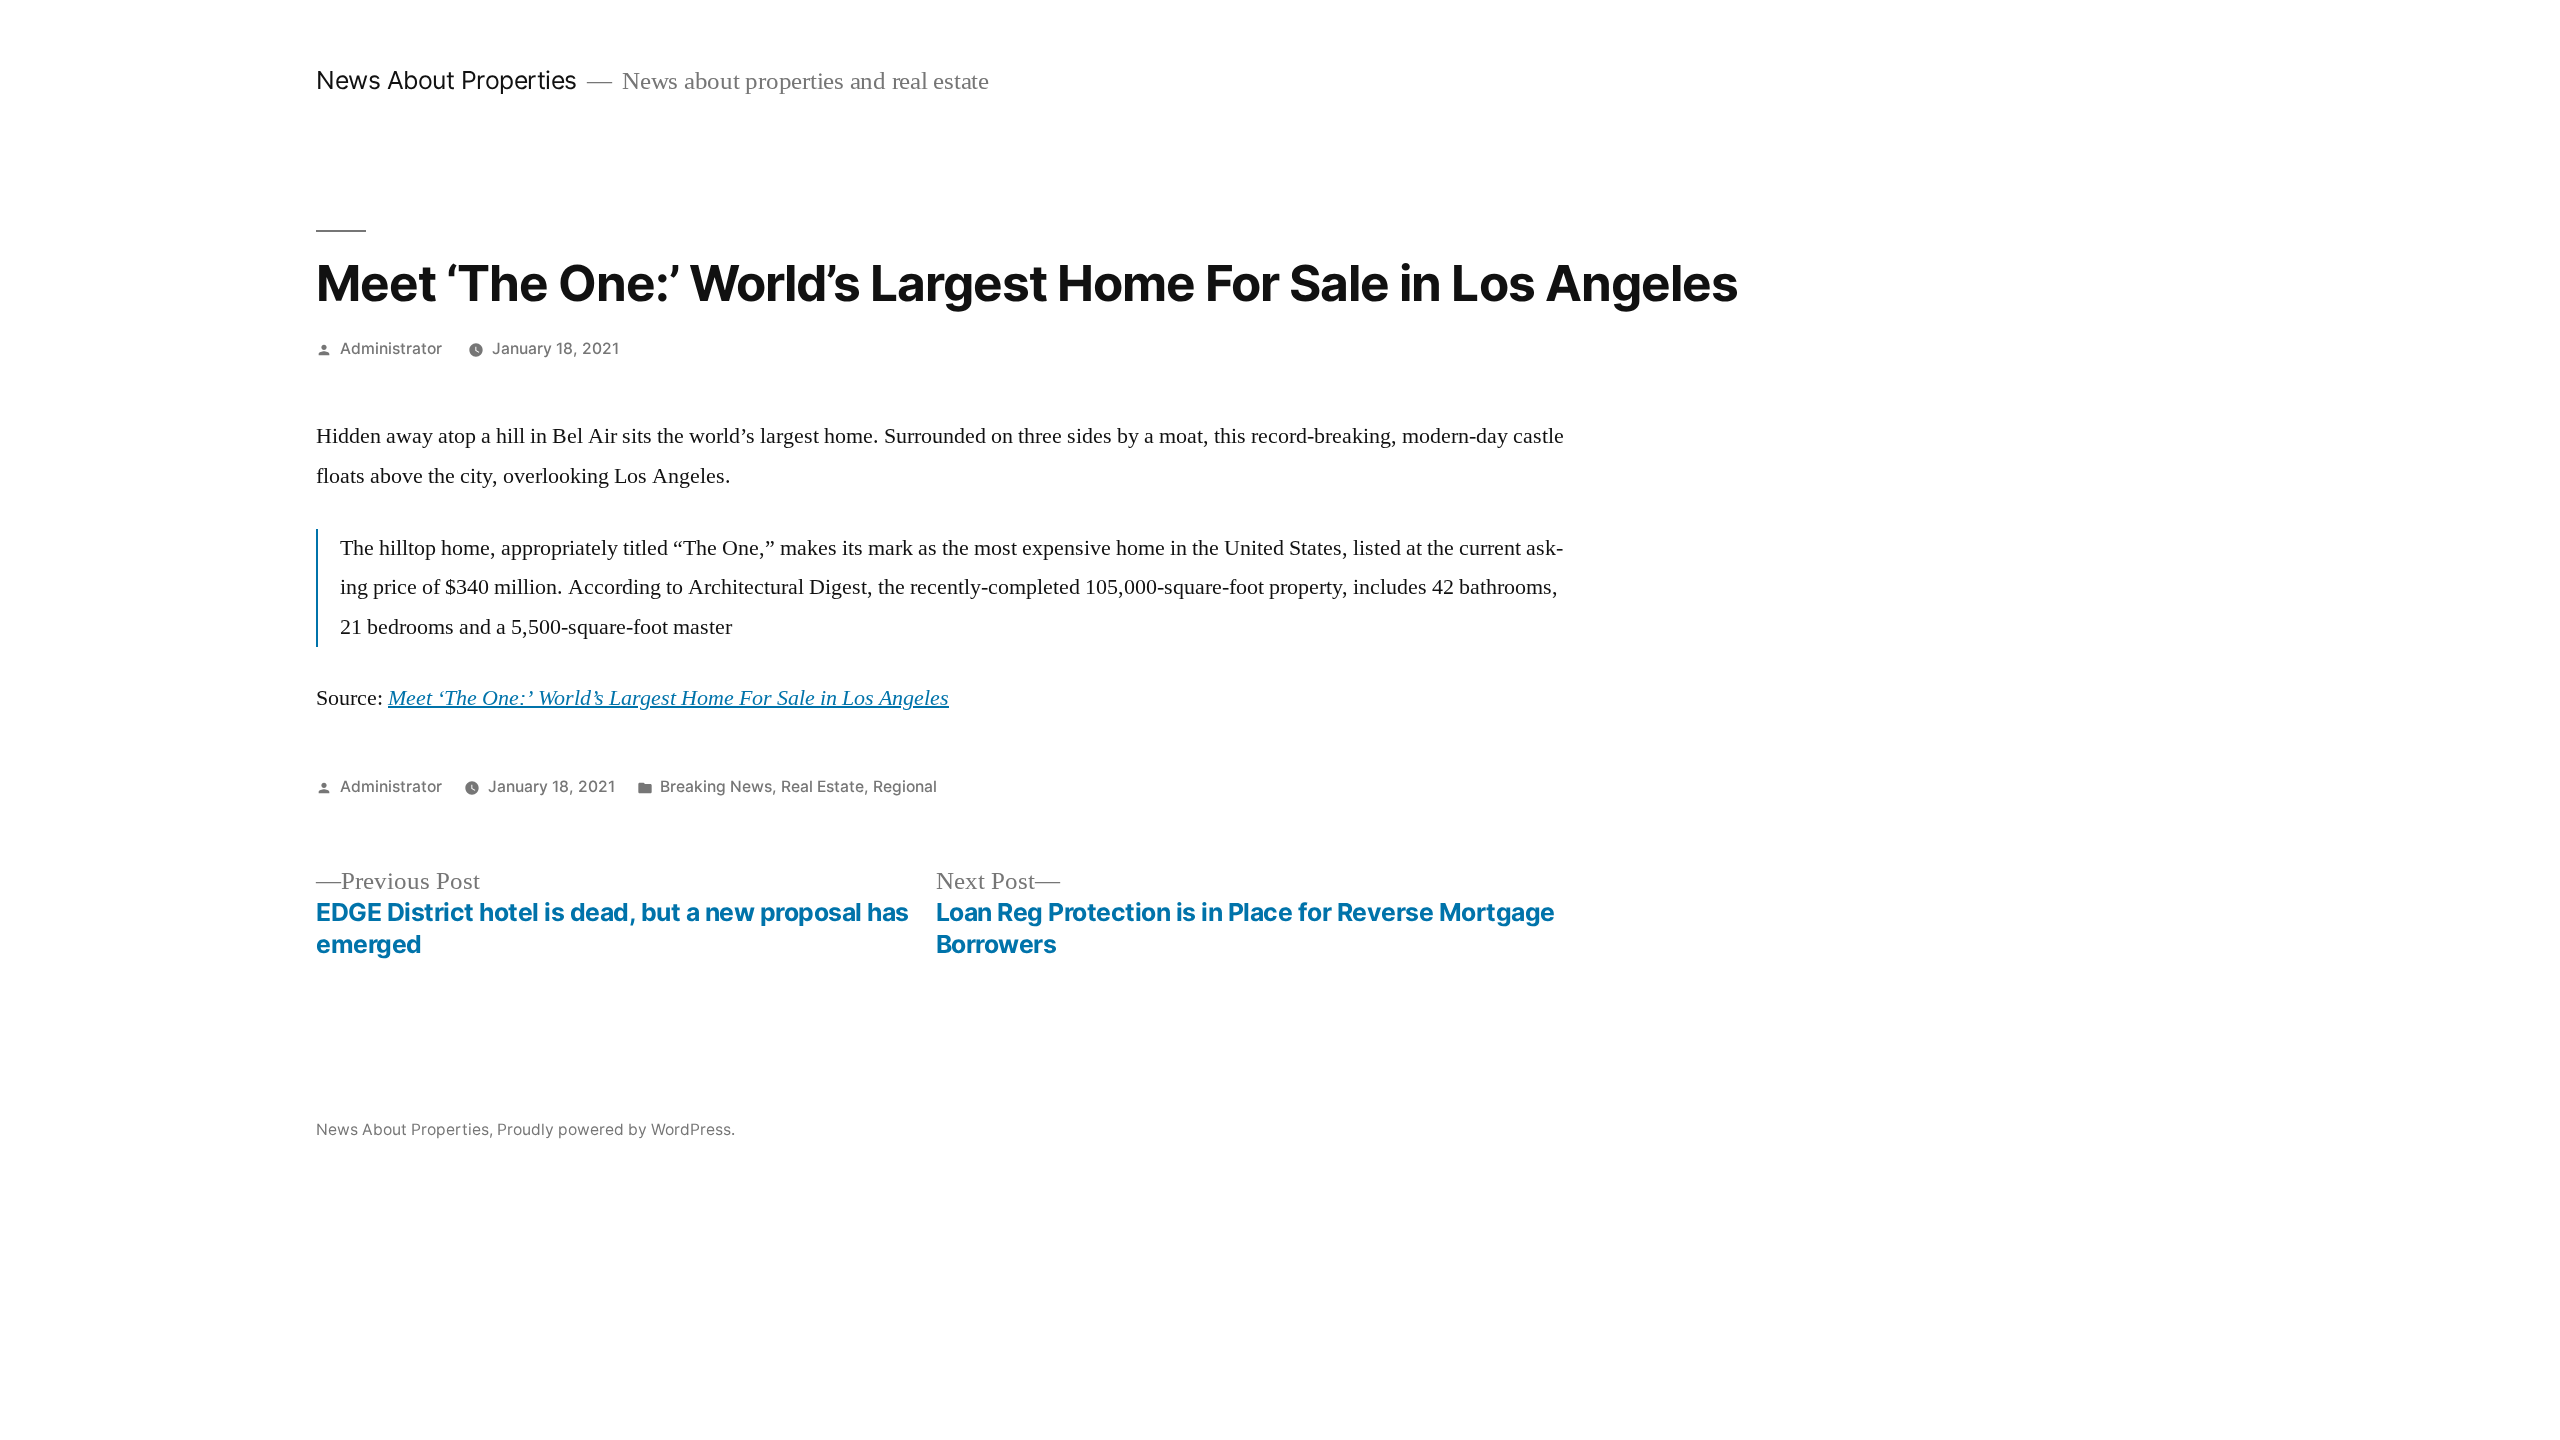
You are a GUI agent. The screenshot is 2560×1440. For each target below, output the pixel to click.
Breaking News (716, 786)
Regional (905, 786)
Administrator (391, 348)
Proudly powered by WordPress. (616, 1129)
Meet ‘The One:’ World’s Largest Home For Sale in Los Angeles (668, 698)
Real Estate (822, 786)
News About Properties (446, 80)
